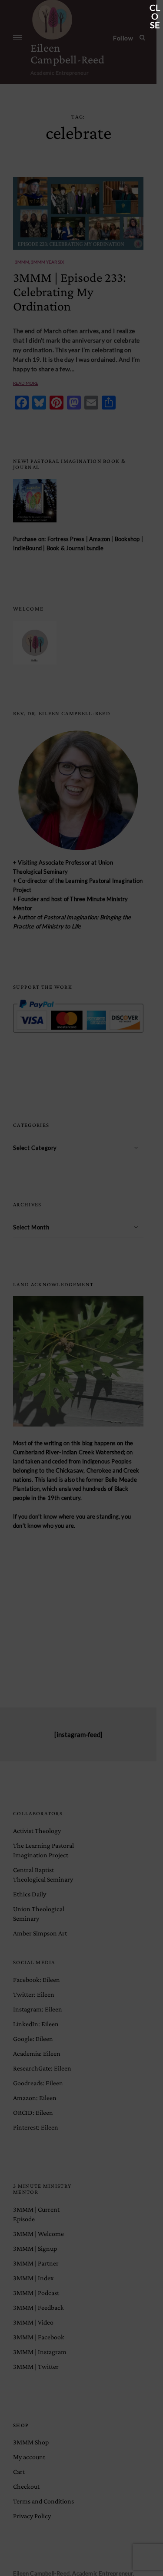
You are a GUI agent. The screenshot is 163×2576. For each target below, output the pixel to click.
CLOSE (155, 8)
